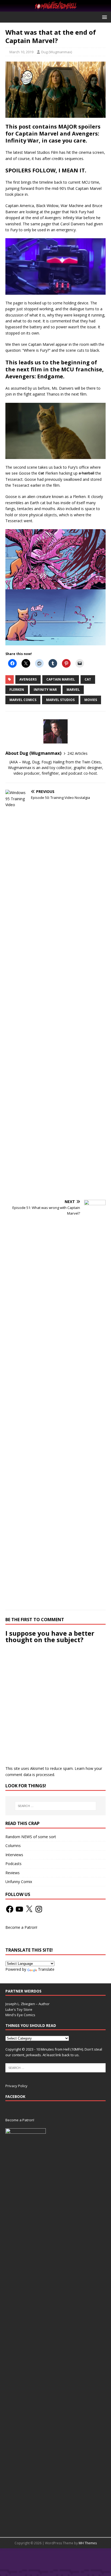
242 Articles (77, 753)
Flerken (17, 690)
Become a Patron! (21, 1927)
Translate (46, 1969)
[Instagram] (39, 1909)
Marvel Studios (60, 700)
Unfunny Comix (19, 1882)
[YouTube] (19, 1909)
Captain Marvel (61, 679)
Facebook (15, 2096)
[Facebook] (10, 1909)
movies (91, 700)
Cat (88, 679)
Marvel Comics (23, 700)
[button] (104, 17)
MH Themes (88, 2543)
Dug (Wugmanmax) (57, 52)
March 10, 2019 (21, 52)
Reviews (13, 1873)
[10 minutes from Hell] (55, 8)
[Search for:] (56, 1806)
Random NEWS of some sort (31, 1837)
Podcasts (13, 1864)
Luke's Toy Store (19, 2009)
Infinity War (45, 690)
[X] (29, 1909)
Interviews (14, 1855)
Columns (13, 1846)
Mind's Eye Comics (20, 2015)
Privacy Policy (16, 2086)
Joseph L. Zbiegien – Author (27, 2004)
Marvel (73, 690)
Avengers (28, 679)
